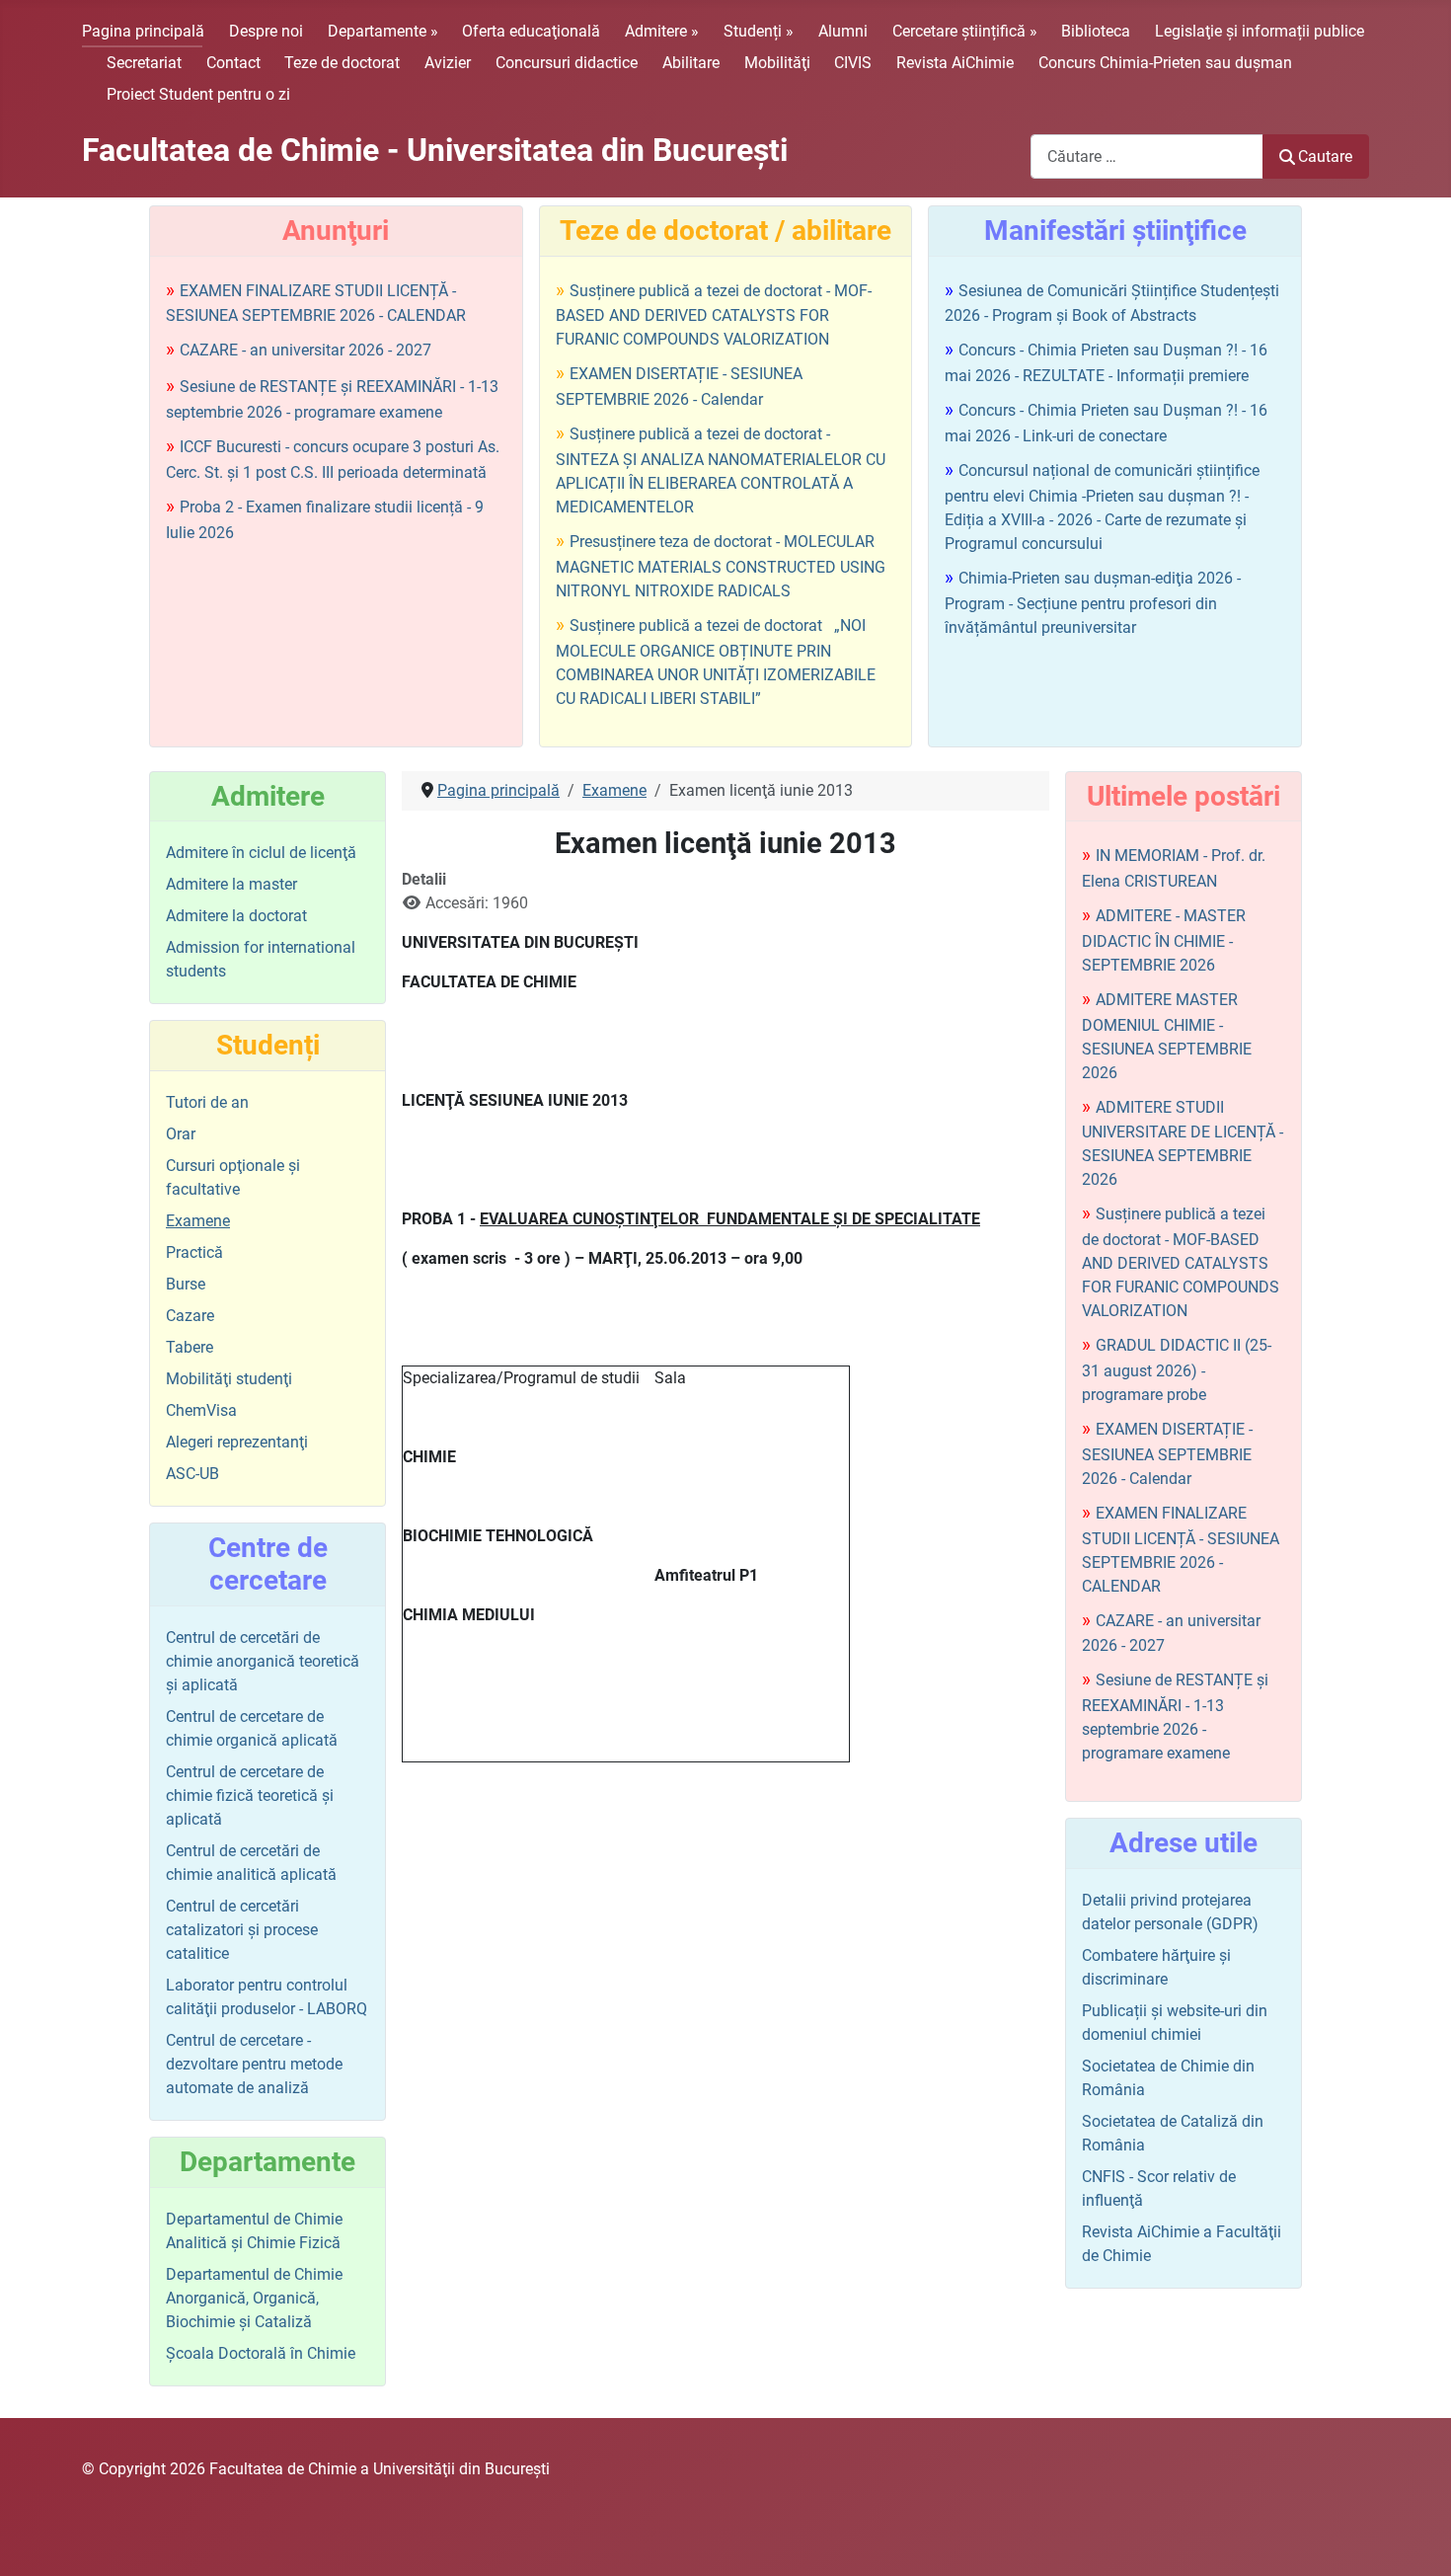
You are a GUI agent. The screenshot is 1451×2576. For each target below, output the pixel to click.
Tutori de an (207, 1102)
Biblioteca (1096, 31)
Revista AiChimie (955, 63)
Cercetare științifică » (965, 31)
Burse (186, 1284)
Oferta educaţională (531, 31)
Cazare (190, 1316)
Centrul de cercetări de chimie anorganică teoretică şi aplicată (263, 1661)
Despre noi (266, 31)
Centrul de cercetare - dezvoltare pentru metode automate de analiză (254, 2064)
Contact (233, 63)
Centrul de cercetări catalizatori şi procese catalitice (242, 1930)
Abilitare (691, 63)
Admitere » (662, 31)
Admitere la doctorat (236, 916)
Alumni (843, 31)
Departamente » (383, 31)
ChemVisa (201, 1410)
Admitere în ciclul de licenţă (261, 853)
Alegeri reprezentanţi (237, 1442)
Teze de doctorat (342, 63)
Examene (198, 1221)
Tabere (190, 1347)
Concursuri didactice (567, 63)
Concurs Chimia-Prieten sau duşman (1165, 63)
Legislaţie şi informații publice (1260, 31)
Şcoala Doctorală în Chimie (261, 2353)
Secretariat (144, 63)
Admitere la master (231, 884)
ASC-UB (192, 1474)
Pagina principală (143, 31)
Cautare (1325, 156)
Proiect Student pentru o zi (198, 94)
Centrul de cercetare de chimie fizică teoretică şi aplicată (250, 1795)
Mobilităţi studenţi (229, 1379)
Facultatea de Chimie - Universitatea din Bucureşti (435, 150)
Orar (181, 1134)
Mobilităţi (777, 63)
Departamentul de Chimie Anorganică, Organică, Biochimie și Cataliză (254, 2298)
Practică (194, 1252)
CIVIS (853, 63)
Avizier (448, 63)
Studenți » (759, 31)
